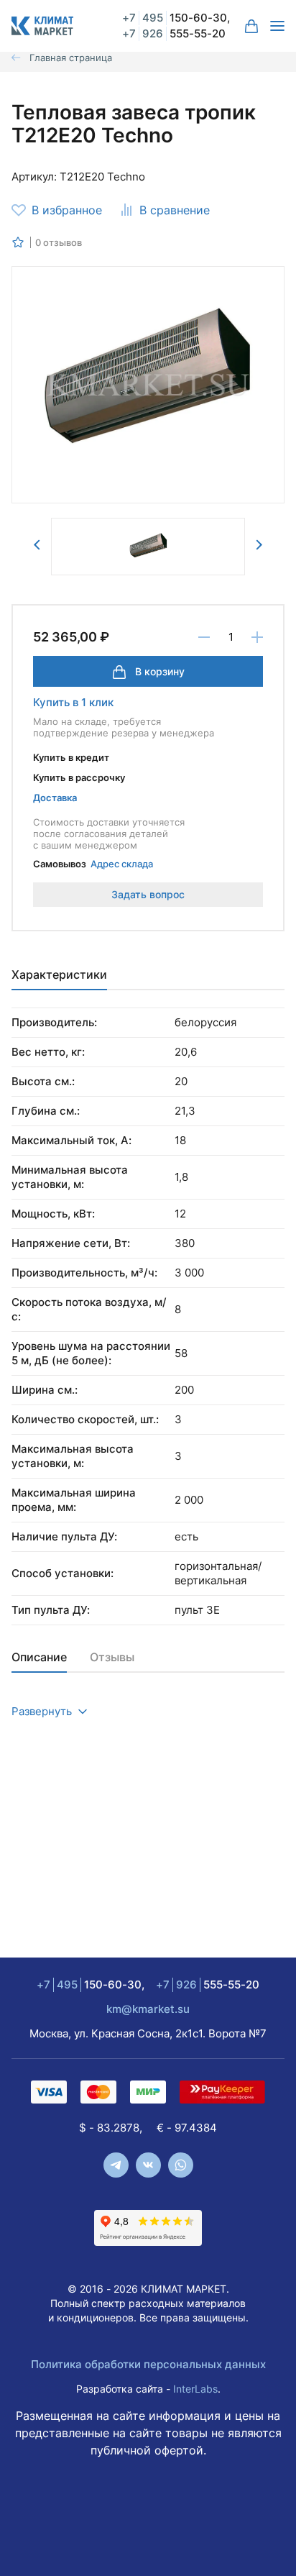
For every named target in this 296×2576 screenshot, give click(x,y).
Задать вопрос (148, 894)
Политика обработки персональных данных (148, 2364)
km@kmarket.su (148, 2009)
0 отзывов (59, 242)
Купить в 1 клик (73, 702)
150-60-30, (176, 18)
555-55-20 (174, 33)
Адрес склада (122, 864)
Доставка (55, 798)
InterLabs (195, 2389)
